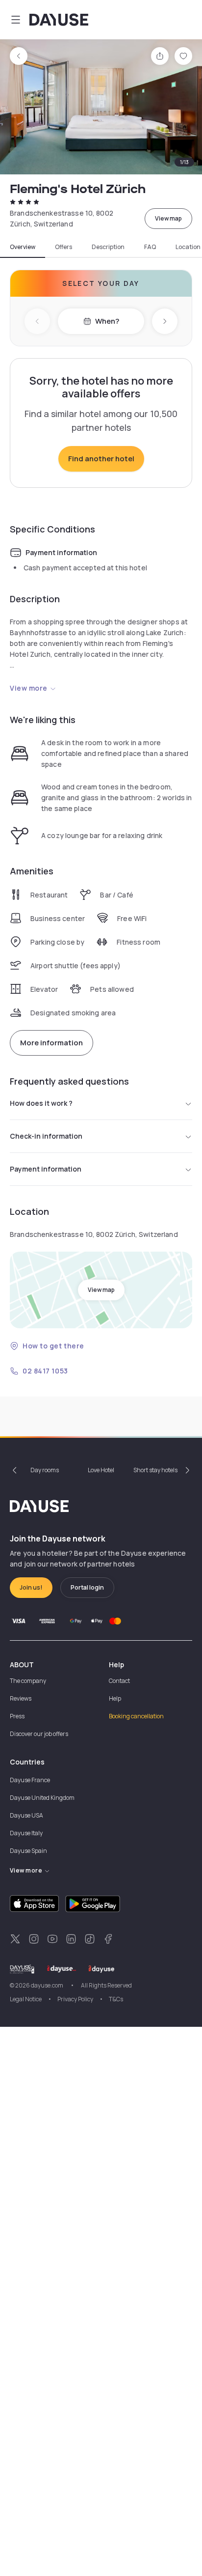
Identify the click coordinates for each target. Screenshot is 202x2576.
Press (17, 1716)
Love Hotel (101, 1470)
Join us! (31, 1587)
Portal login (87, 1587)
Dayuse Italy (26, 1833)
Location (188, 247)
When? (107, 321)
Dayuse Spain (28, 1851)
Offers (63, 247)
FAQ (150, 247)
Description (108, 247)
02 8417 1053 (45, 1371)
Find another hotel (101, 459)
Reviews (21, 1698)
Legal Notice (26, 1999)
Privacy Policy (75, 1999)
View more (29, 688)
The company (28, 1681)
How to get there (53, 1346)
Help (115, 1698)
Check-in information (46, 1136)
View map (168, 218)
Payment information (46, 1169)
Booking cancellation (136, 1716)
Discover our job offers (39, 1734)
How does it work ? (41, 1103)
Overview (23, 247)
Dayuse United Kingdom (42, 1798)
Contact (119, 1681)
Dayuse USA (26, 1815)
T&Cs (116, 1999)
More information (51, 1043)
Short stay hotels (155, 1470)
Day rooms (45, 1470)
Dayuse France (30, 1780)
